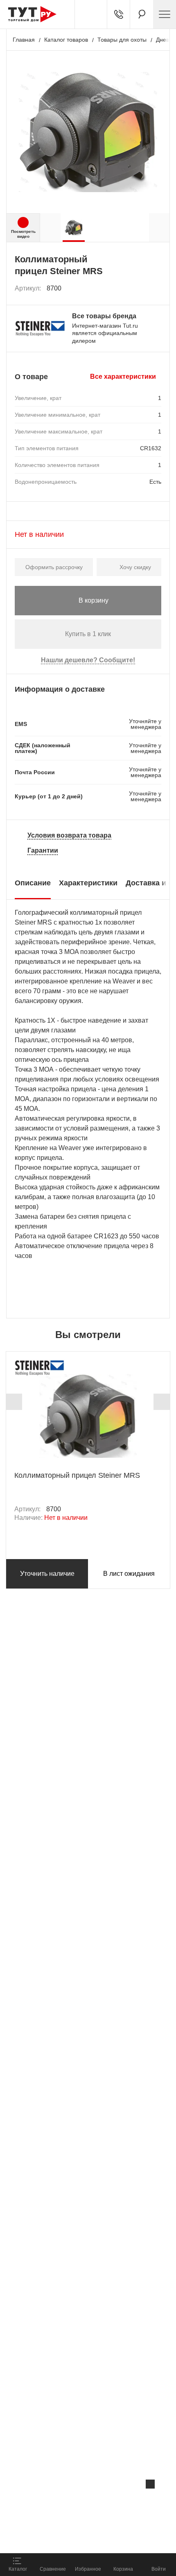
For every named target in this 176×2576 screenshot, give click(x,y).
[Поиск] (142, 14)
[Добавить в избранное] (156, 288)
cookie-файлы (104, 2501)
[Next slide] (162, 1402)
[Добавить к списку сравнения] (137, 289)
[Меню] (165, 14)
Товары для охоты (122, 40)
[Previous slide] (14, 1402)
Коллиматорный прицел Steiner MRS (77, 1475)
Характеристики (88, 883)
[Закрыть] (150, 2484)
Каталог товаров (66, 40)
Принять (109, 2537)
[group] (74, 228)
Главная (24, 40)
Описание (33, 883)
